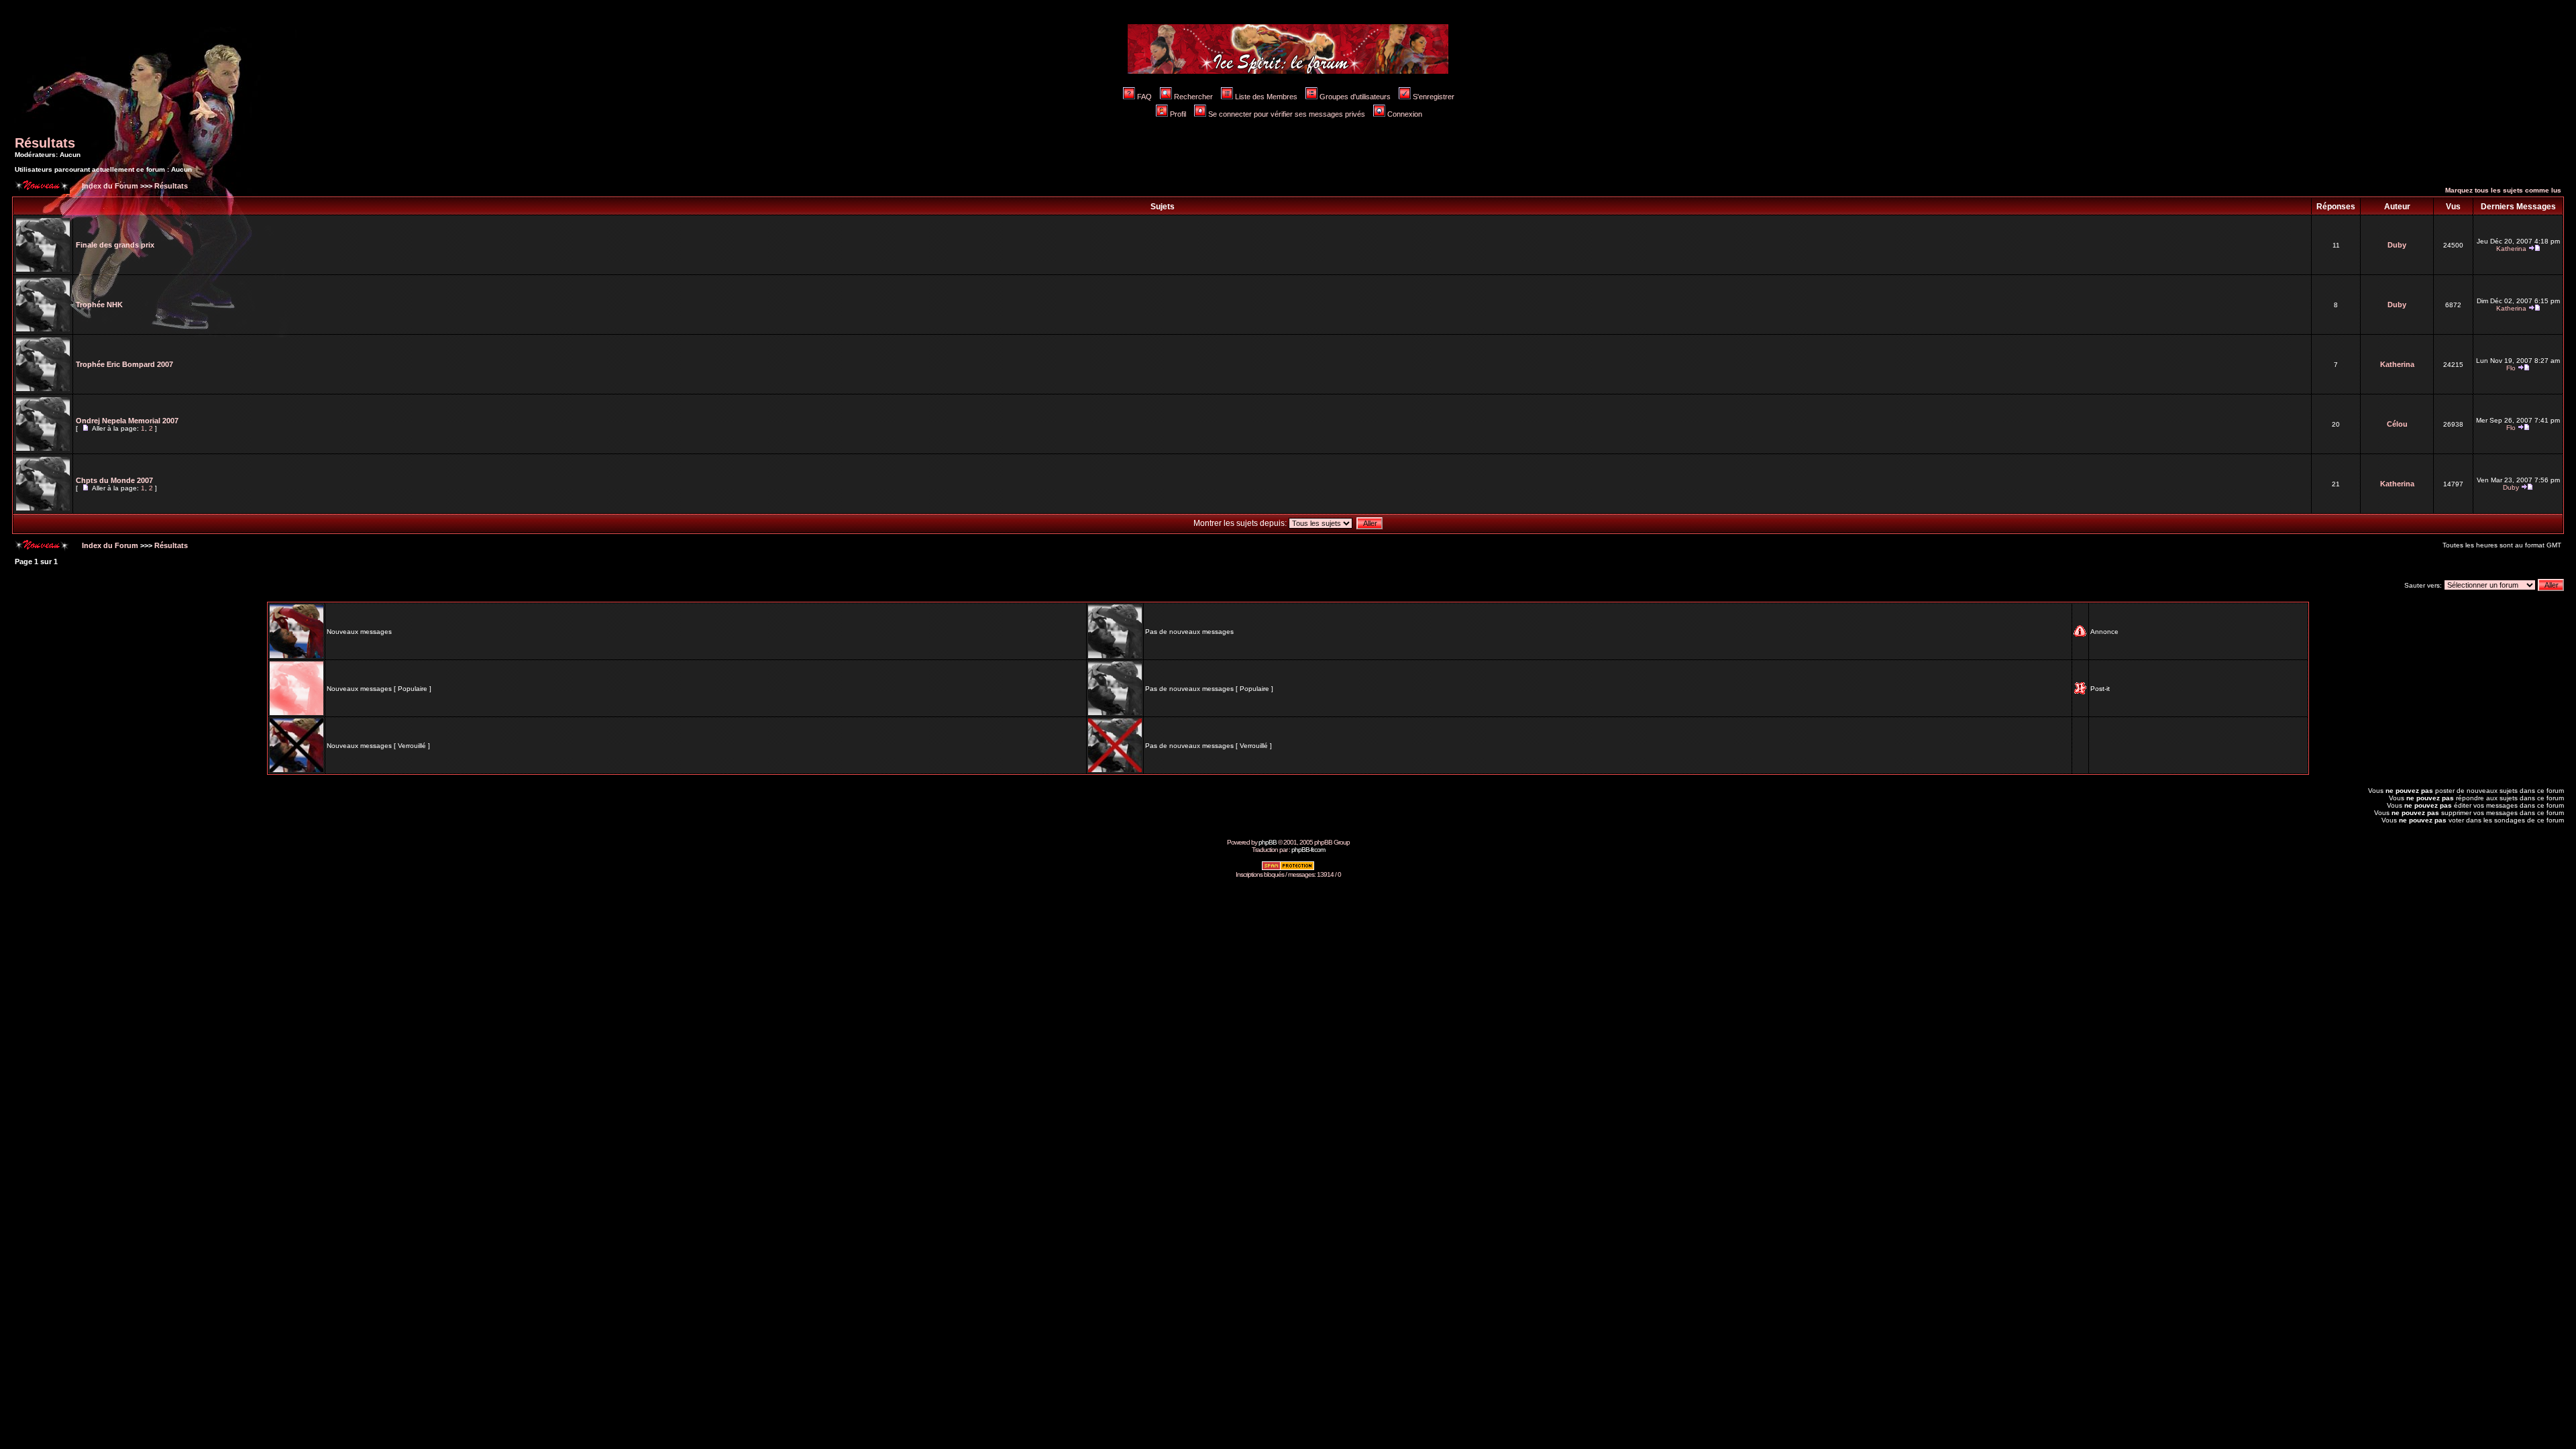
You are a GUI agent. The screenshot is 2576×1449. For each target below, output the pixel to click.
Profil (1178, 114)
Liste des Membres (1266, 97)
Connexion (1405, 114)
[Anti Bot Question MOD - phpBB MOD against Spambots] (1288, 868)
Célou (2397, 424)
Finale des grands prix (115, 245)
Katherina (2511, 249)
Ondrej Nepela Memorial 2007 (127, 421)
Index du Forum (109, 186)
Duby (2397, 245)
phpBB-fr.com (1308, 850)
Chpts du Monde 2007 (114, 480)
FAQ (1144, 97)
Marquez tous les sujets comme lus (2503, 190)
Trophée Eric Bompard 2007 (124, 364)
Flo (2511, 368)
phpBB (1268, 842)
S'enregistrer (1434, 97)
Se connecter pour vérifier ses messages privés (1287, 114)
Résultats (45, 143)
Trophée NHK (99, 305)
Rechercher (1193, 97)
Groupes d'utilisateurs (1355, 97)
